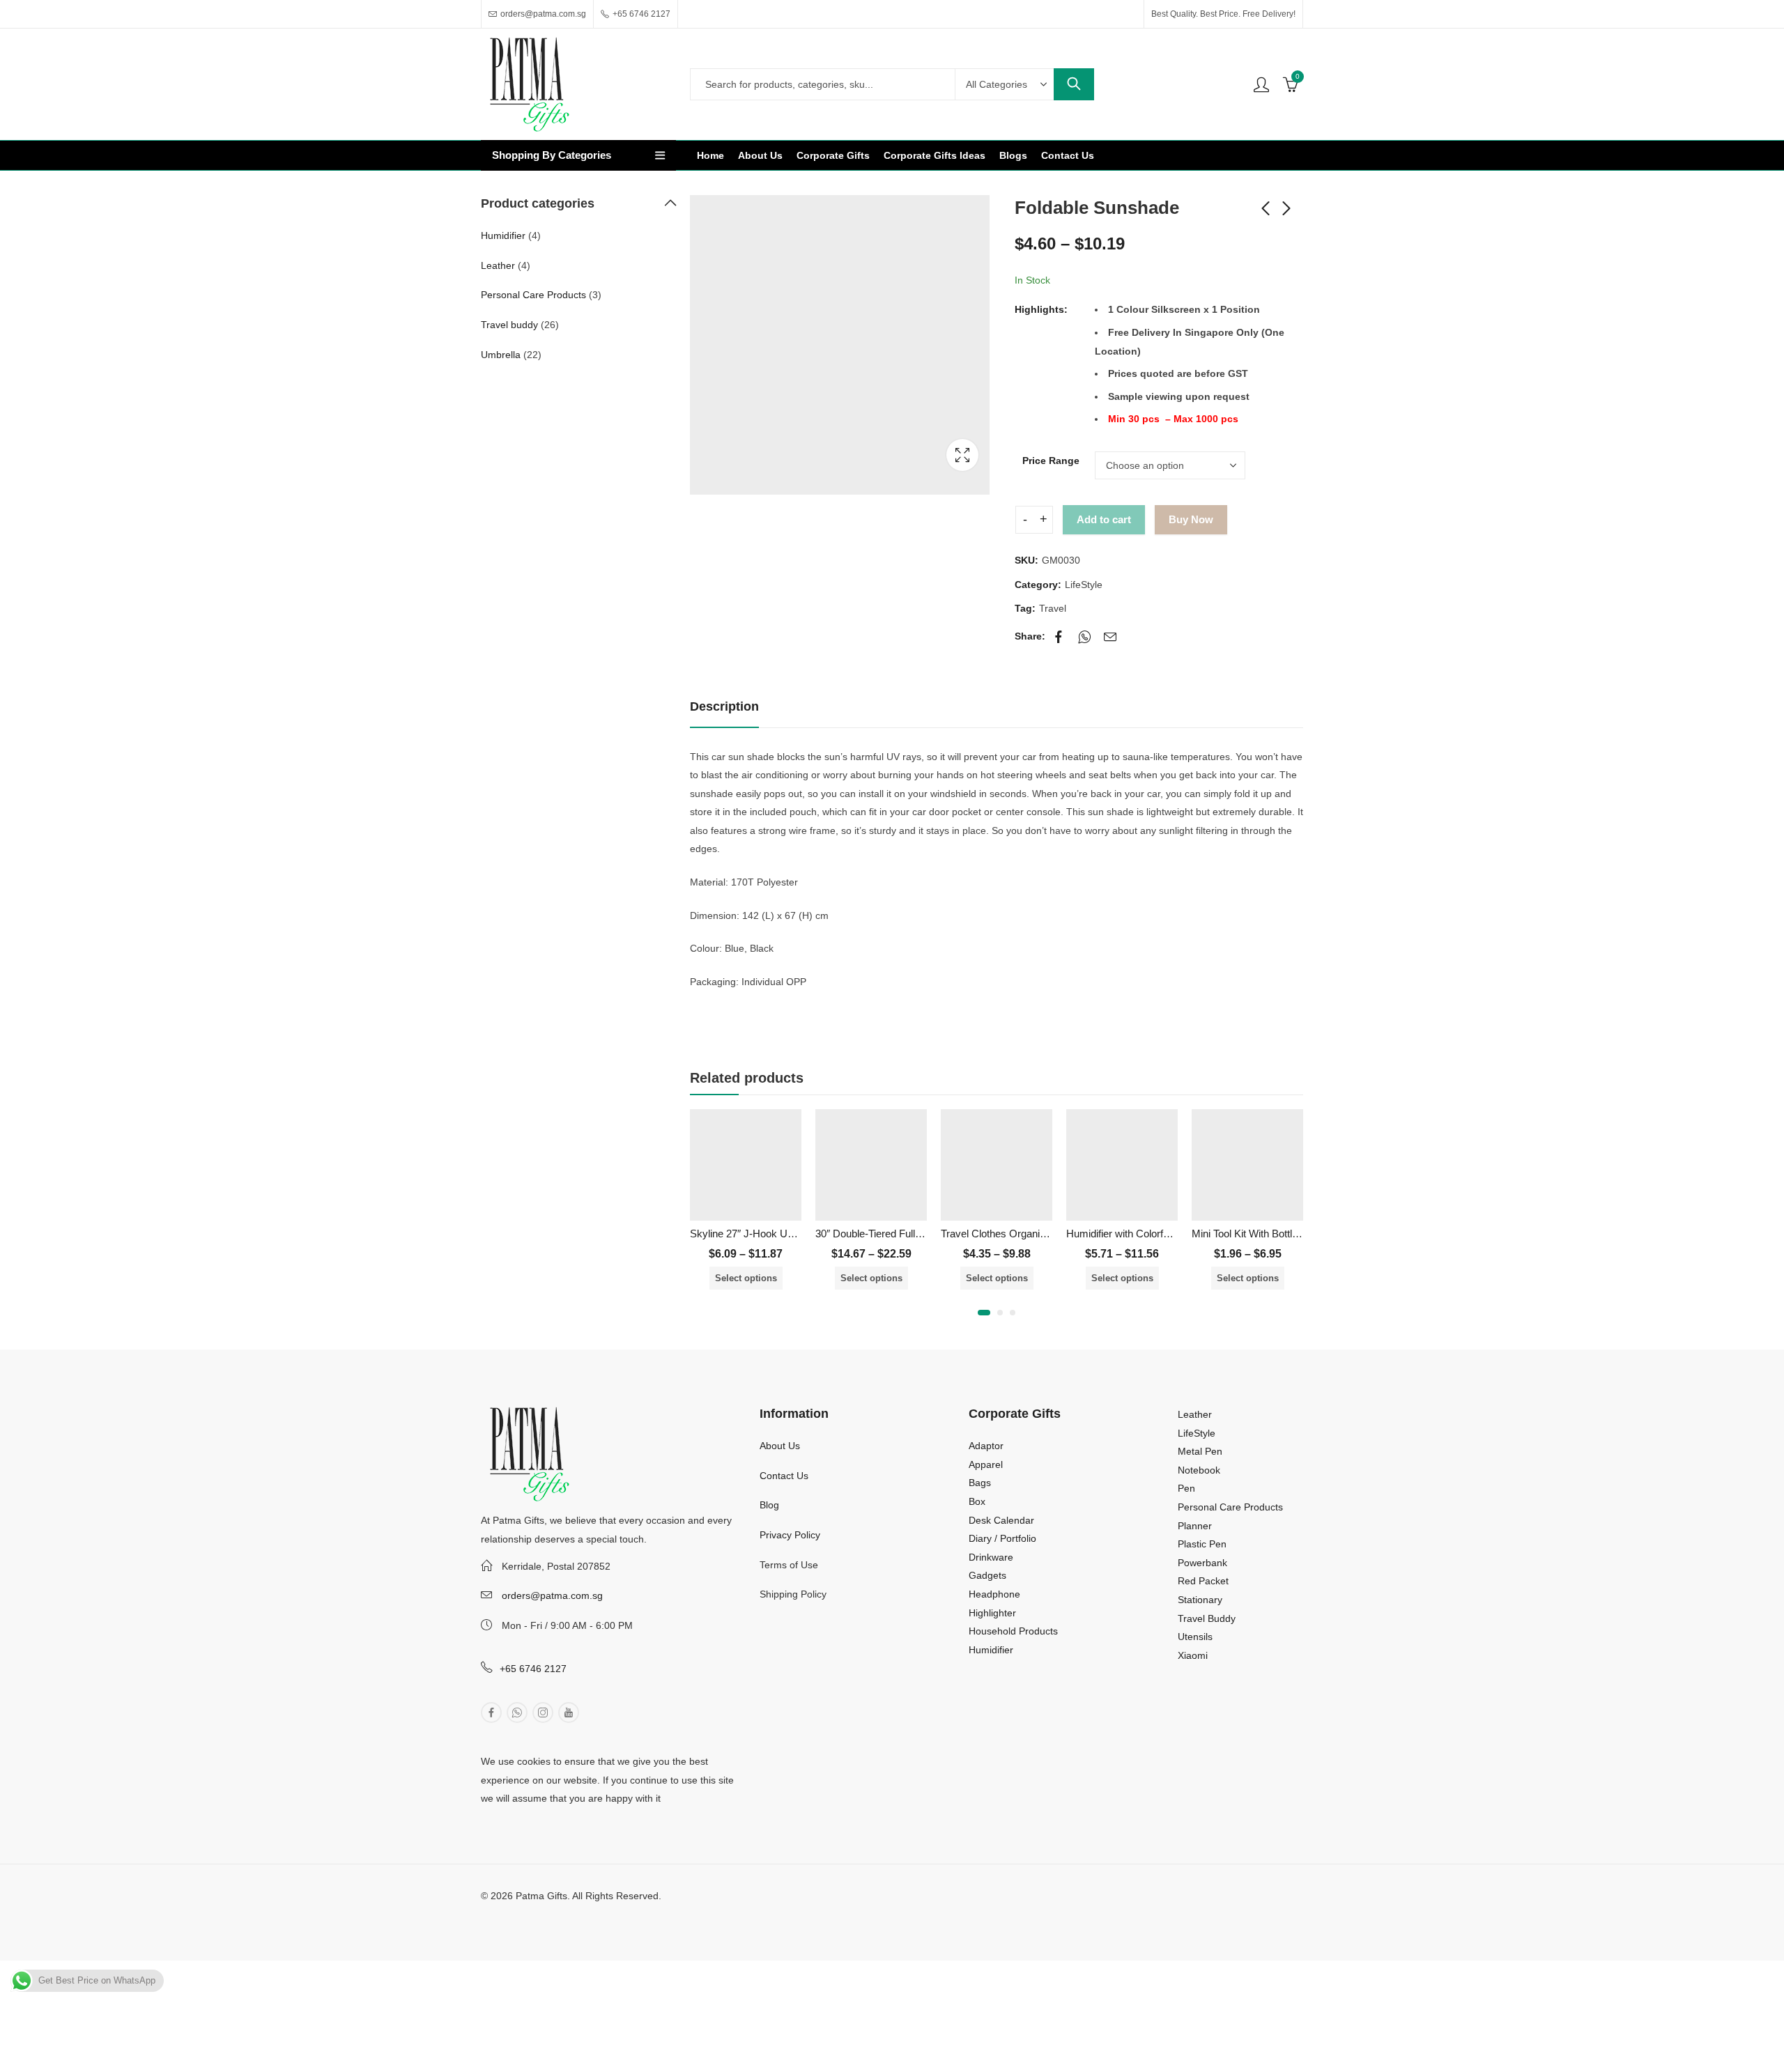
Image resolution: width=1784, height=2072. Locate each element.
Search (1074, 84)
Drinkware (991, 1557)
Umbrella (501, 355)
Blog (769, 1505)
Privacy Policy (790, 1535)
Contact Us (784, 1476)
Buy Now (1191, 519)
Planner (1195, 1526)
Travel (1053, 608)
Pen (1186, 1488)
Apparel (986, 1464)
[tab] (724, 708)
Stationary (1200, 1600)
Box (977, 1501)
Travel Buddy (1207, 1618)
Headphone (994, 1594)
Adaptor (986, 1446)
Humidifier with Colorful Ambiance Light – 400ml (1174, 1234)
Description (724, 706)
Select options (746, 1278)
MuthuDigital (598, 1915)
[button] (984, 1313)
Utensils (1195, 1637)
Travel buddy (509, 325)
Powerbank (1202, 1563)
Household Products (1013, 1631)
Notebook (1199, 1470)
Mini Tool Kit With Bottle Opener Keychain (1286, 1234)
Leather (498, 265)
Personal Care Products (533, 295)
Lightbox (962, 455)
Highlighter (992, 1613)
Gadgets (987, 1575)
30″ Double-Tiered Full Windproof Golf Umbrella (922, 1234)
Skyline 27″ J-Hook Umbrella (755, 1234)
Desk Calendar (1001, 1520)
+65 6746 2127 (533, 1669)
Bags (980, 1483)
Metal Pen (1200, 1451)
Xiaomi (1193, 1655)
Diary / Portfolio (1002, 1538)
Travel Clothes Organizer (998, 1234)
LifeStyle (1084, 585)
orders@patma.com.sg (552, 1595)
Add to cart (1104, 519)
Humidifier (503, 235)
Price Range (1051, 461)
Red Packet (1203, 1581)
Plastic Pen (1202, 1544)
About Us (780, 1446)
